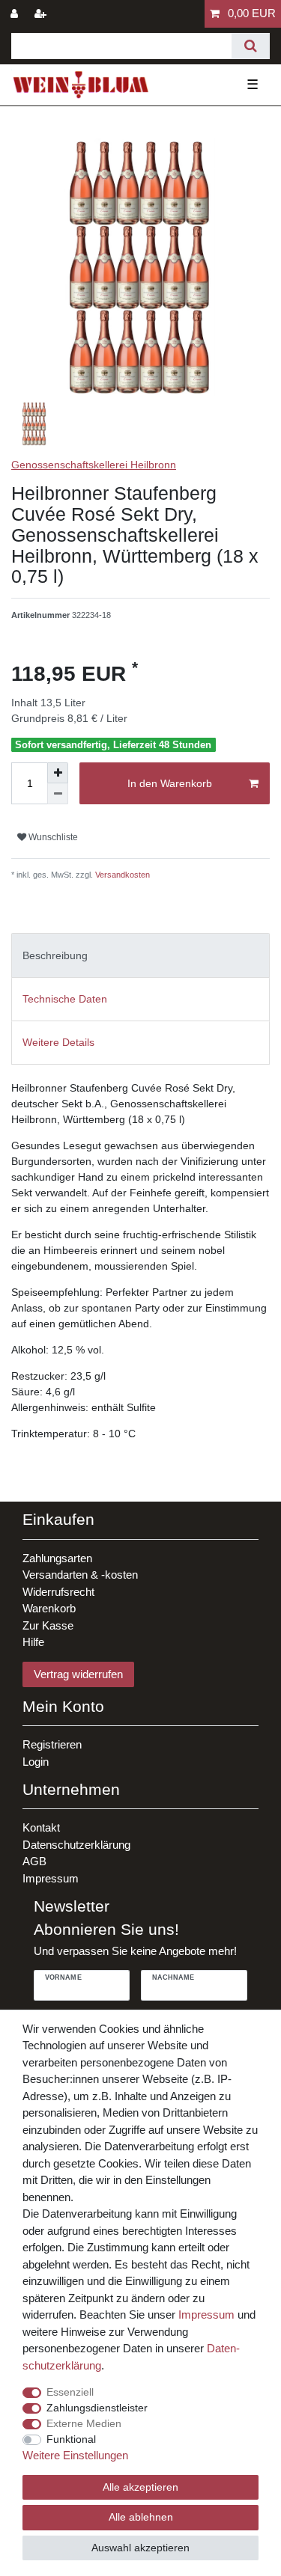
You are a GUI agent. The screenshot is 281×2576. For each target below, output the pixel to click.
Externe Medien (84, 2423)
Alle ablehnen (141, 2517)
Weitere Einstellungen (75, 2455)
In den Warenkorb (170, 783)
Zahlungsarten (57, 1558)
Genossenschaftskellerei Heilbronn (94, 465)
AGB (34, 1861)
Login (36, 1762)
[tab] (140, 955)
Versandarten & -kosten (80, 1575)
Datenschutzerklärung (76, 1845)
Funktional (71, 2439)
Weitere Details (58, 1042)
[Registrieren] (42, 14)
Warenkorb (49, 1608)
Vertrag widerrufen (78, 1674)
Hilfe (33, 1642)
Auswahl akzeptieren (140, 2548)
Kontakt (41, 1827)
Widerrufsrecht (58, 1592)
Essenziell (70, 2392)
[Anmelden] (16, 14)
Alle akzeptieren (140, 2487)
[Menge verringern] (58, 794)
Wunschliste (52, 837)
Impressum (51, 1878)
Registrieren (52, 1744)
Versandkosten (121, 875)
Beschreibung (55, 955)
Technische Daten (65, 999)
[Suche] (251, 46)
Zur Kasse (48, 1625)
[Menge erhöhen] (58, 773)
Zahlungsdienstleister (97, 2408)
